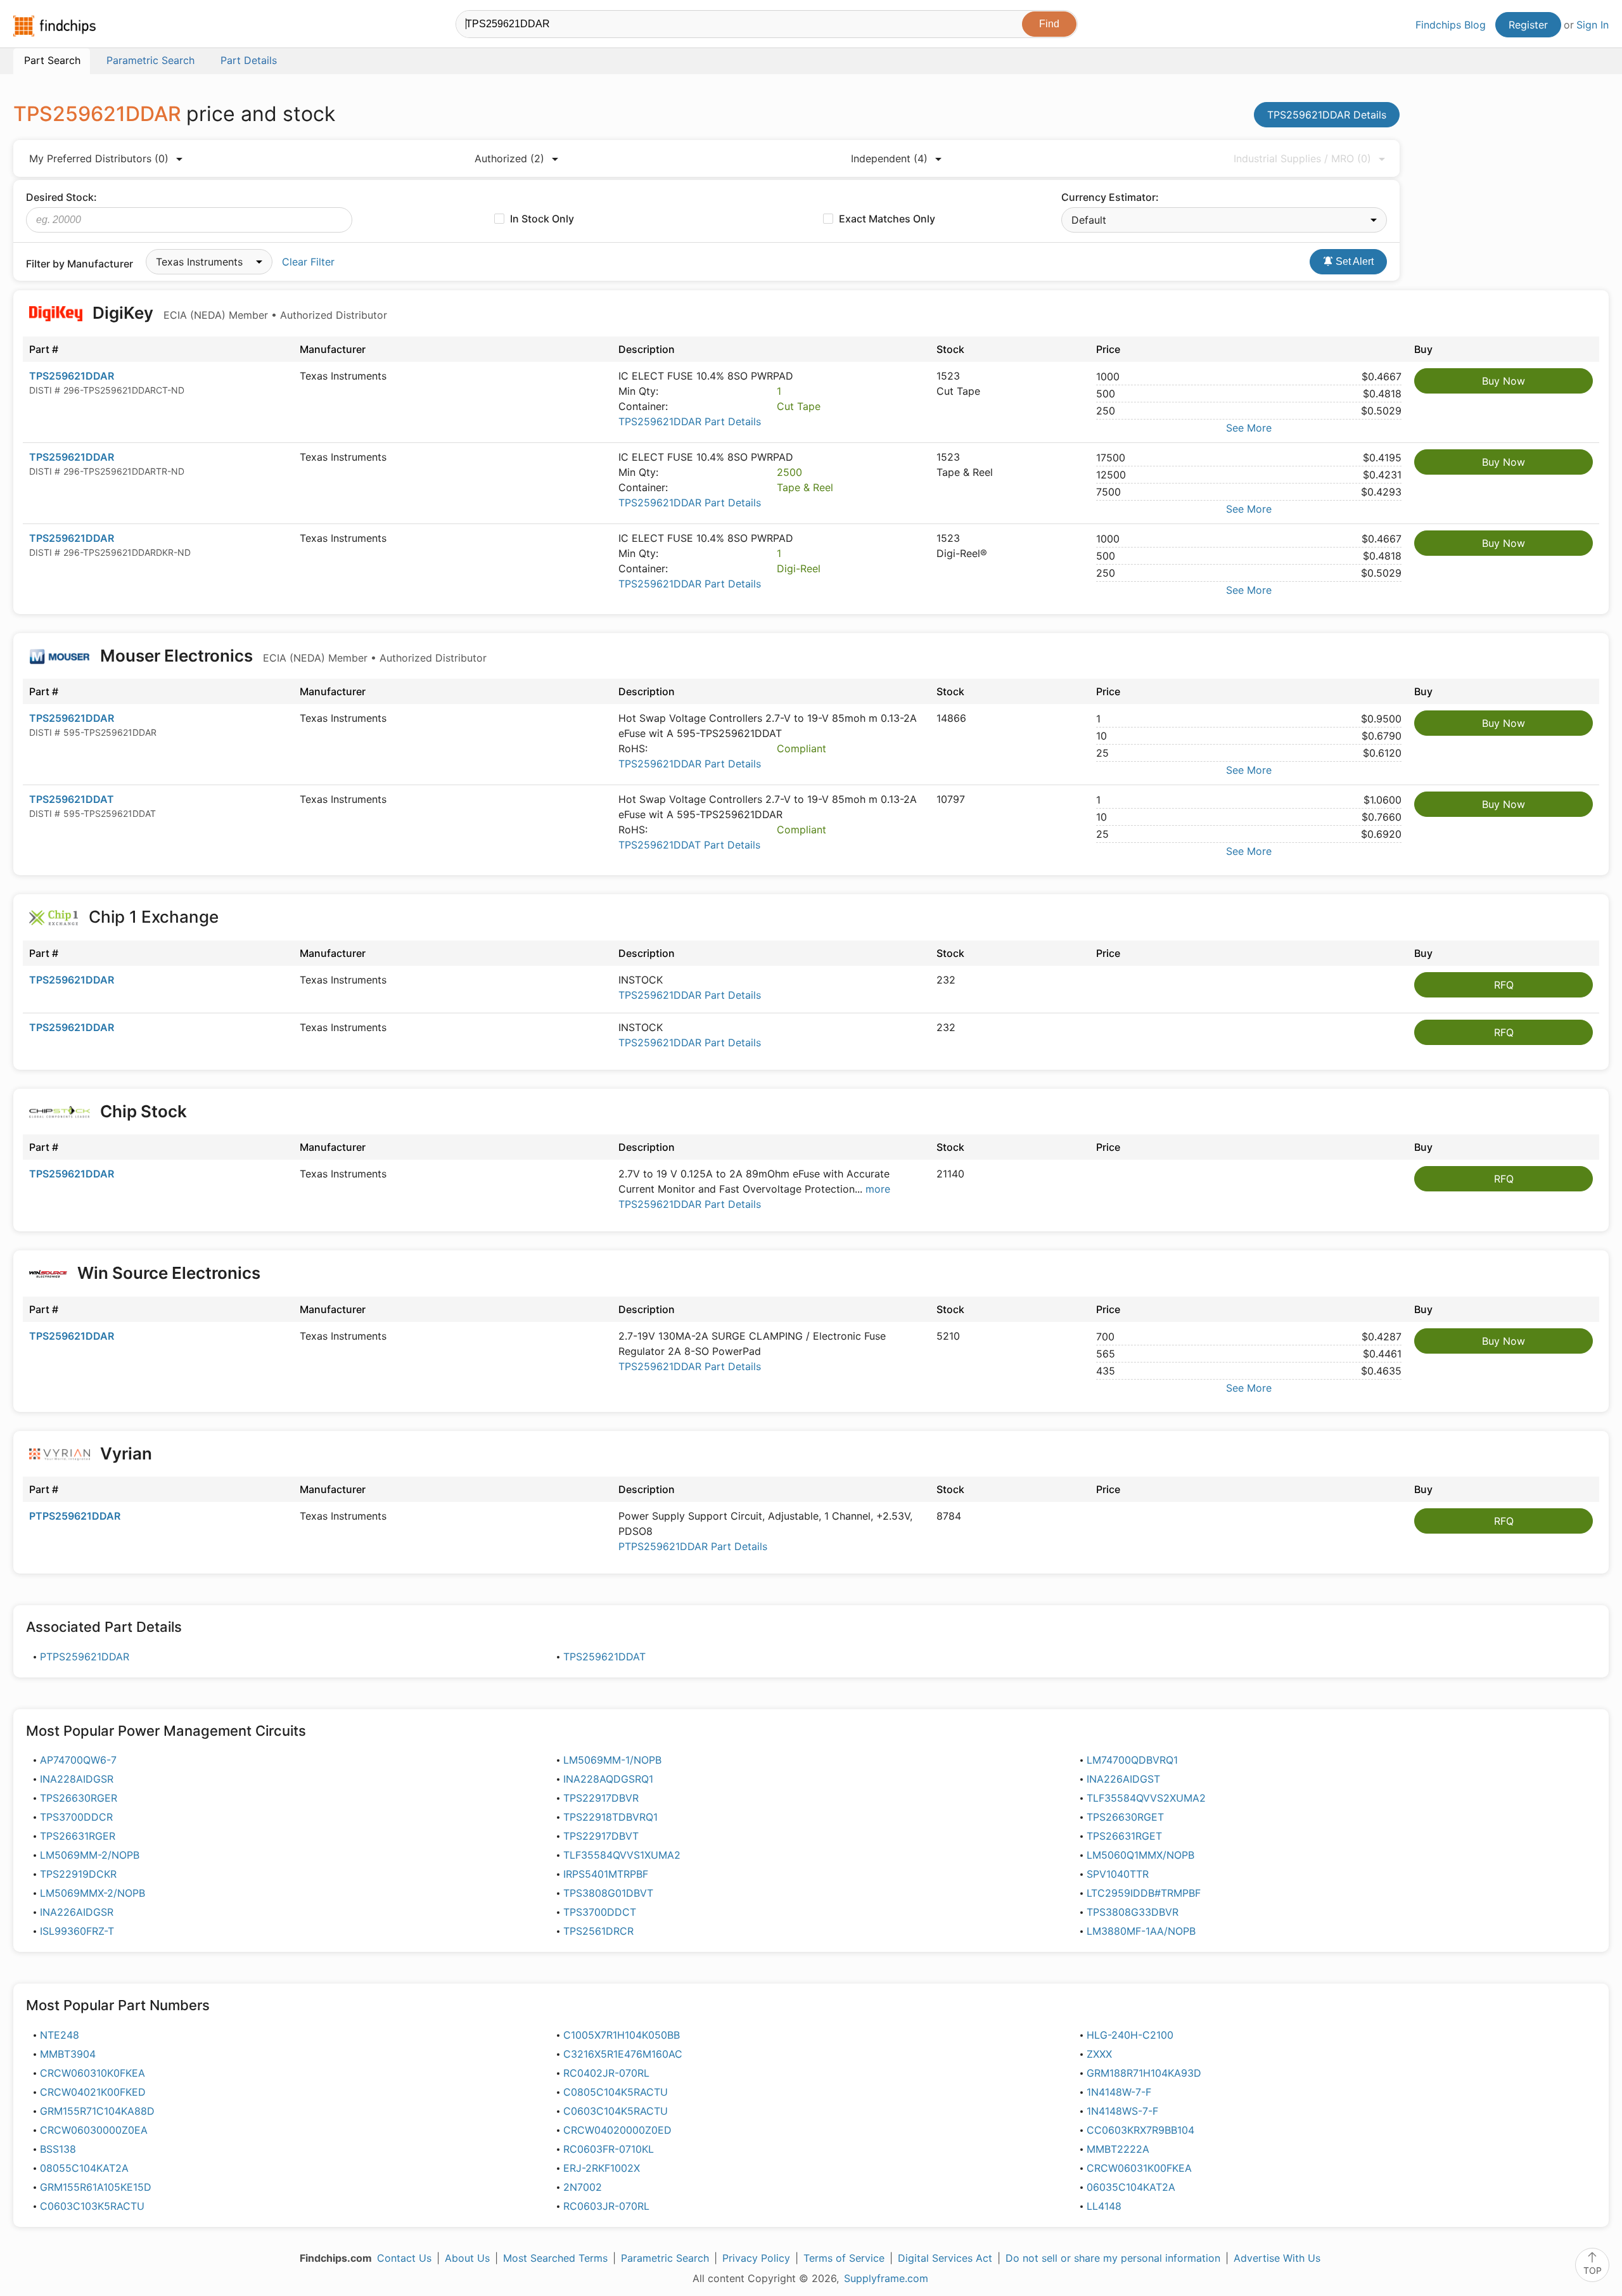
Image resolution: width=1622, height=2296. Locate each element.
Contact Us (404, 2258)
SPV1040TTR (1118, 1874)
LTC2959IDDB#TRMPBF (1144, 1893)
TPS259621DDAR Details (1327, 115)
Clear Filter (308, 262)
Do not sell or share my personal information (1113, 2258)
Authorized (509, 158)
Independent (889, 158)
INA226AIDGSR (77, 1912)
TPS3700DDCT (600, 1912)
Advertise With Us (1277, 2258)
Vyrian (126, 1453)
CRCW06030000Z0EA (94, 2130)
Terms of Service (844, 2258)
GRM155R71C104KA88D (97, 2111)
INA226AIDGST (1123, 1779)
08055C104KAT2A (84, 2168)
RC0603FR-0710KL (609, 2149)
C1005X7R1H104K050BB (622, 2035)
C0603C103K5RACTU (92, 2206)
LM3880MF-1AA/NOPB (1141, 1931)
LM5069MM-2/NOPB (90, 1855)
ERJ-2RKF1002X (602, 2168)
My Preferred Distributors (99, 158)
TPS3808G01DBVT (608, 1893)
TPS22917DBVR (601, 1798)
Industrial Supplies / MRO (1302, 158)
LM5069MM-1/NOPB (612, 1760)
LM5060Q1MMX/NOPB (1140, 1855)
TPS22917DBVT (601, 1836)
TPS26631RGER (78, 1836)
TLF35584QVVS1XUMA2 (622, 1855)
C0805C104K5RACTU (616, 2092)
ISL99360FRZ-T (77, 1931)
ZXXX (1099, 2054)
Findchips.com (54, 26)
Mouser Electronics (291, 656)
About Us (467, 2258)
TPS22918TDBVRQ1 (610, 1817)
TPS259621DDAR (72, 376)
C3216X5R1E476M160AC (623, 2054)
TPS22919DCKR (78, 1874)
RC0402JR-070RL (606, 2073)
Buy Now (1504, 381)
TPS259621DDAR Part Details (690, 421)
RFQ (1504, 985)
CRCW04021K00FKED (93, 2092)
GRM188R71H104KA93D (1144, 2073)
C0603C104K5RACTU (616, 2111)
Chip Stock (144, 1111)
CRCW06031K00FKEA (1139, 2168)
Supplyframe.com (886, 2278)
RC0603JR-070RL (606, 2206)
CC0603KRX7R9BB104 (1140, 2130)
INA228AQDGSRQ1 (608, 1779)
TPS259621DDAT (72, 799)
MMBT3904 (68, 2054)
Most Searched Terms (555, 2258)
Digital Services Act (945, 2258)
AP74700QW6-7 (78, 1760)
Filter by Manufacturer (80, 264)
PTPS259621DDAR (75, 1516)
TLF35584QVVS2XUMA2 (1146, 1798)
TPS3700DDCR (76, 1817)
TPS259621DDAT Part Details (689, 845)
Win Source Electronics (169, 1273)
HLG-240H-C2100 (1130, 2035)
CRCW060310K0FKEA (93, 2073)
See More (1249, 428)
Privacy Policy (756, 2258)
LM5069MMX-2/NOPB (93, 1893)
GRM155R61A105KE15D (96, 2187)
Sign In (1593, 25)
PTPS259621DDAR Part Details (693, 1546)
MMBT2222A (1118, 2149)
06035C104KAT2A (1131, 2187)
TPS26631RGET (1124, 1836)
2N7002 (583, 2187)
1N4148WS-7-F (1122, 2111)
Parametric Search (665, 2258)
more (878, 1189)
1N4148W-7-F (1119, 2092)
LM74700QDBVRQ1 (1132, 1760)
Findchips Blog (1451, 25)
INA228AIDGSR (77, 1779)
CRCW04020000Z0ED (617, 2130)
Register (1528, 25)
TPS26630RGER (79, 1798)
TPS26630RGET (1125, 1817)
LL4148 (1104, 2206)
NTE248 (60, 2035)
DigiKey (238, 313)
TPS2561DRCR (598, 1931)
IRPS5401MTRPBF (606, 1874)
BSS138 (58, 2149)
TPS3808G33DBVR (1133, 1912)
